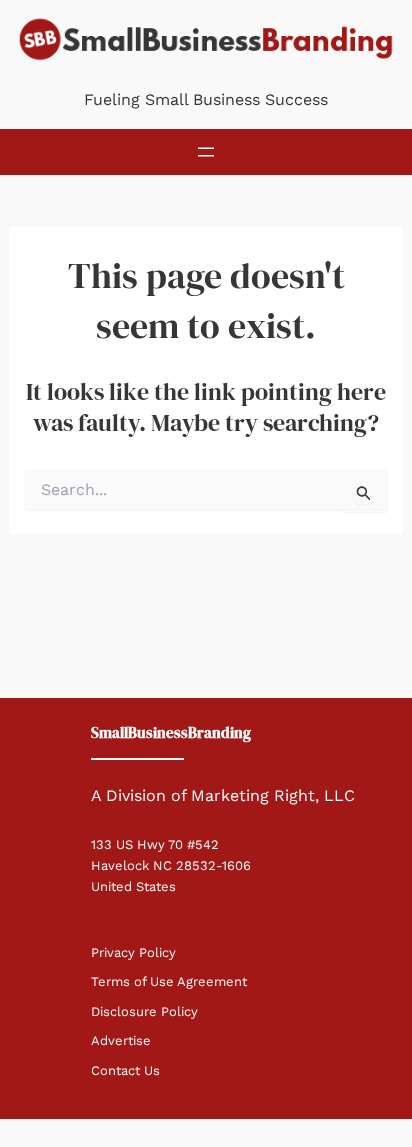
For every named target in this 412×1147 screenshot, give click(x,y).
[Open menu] (206, 152)
